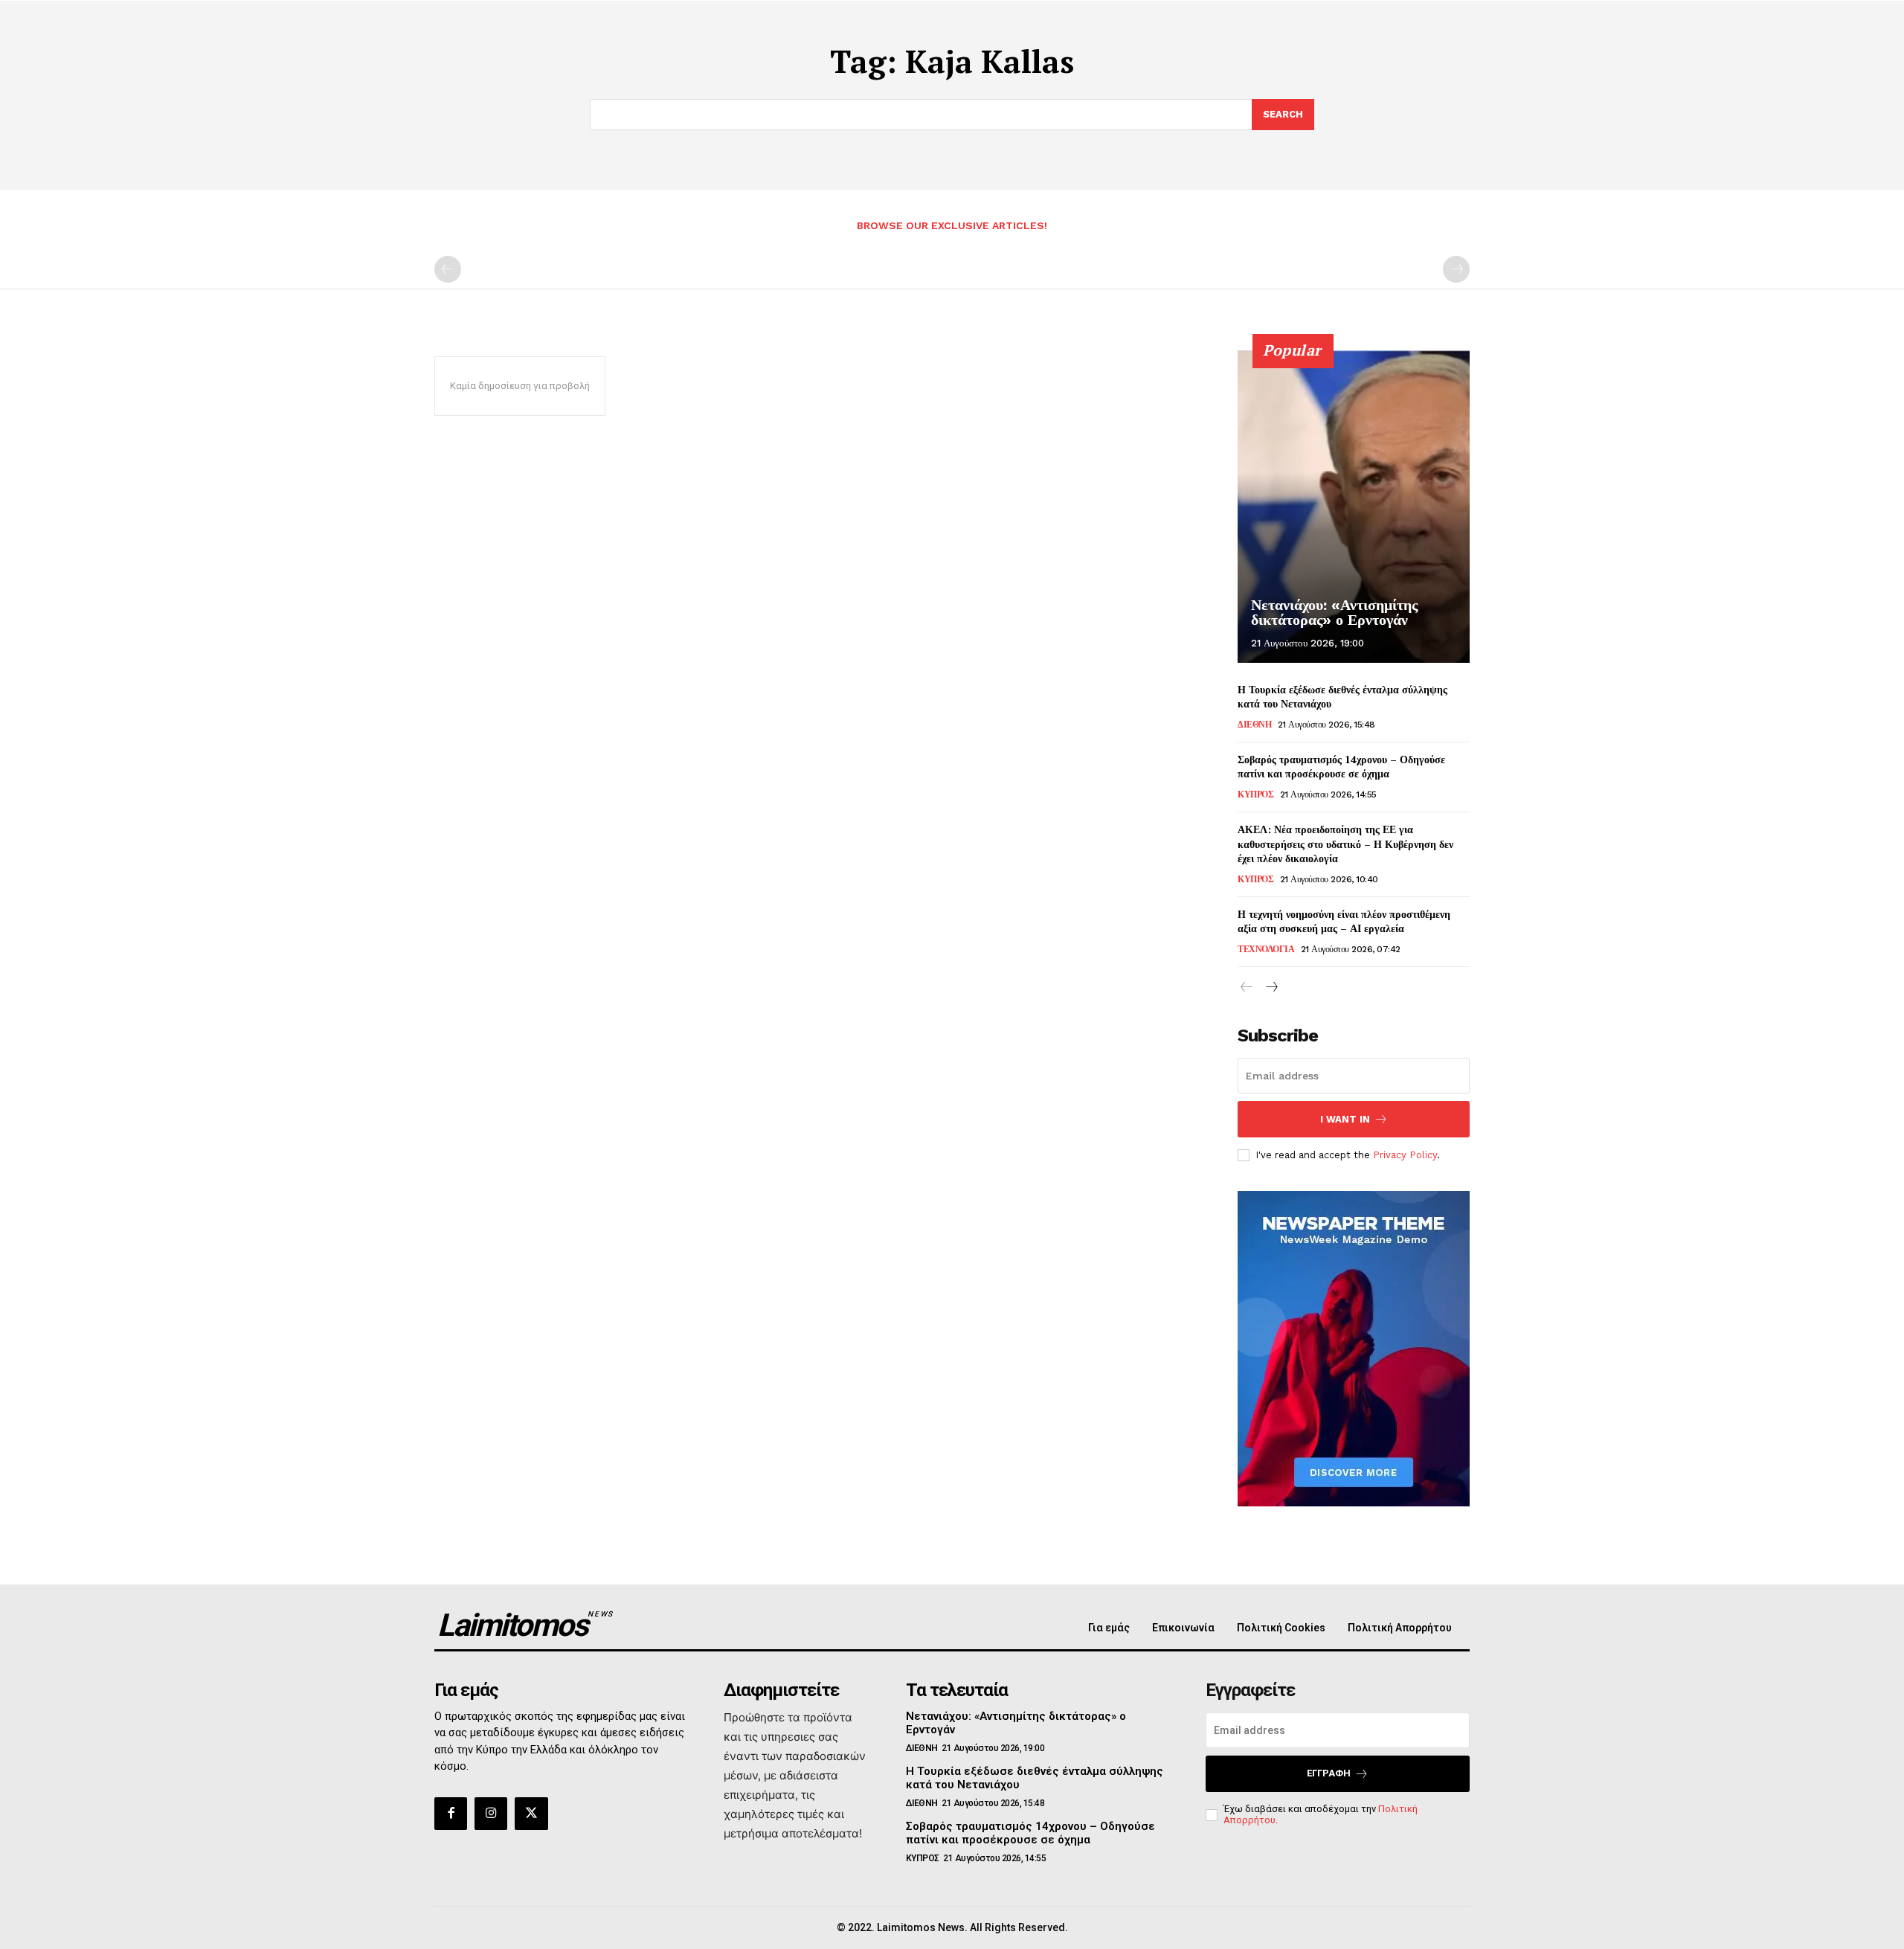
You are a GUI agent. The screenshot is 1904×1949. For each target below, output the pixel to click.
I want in (1345, 1119)
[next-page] (1271, 988)
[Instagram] (491, 1814)
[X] (531, 1814)
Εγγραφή (1329, 1773)
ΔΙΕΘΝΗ (1254, 725)
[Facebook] (451, 1814)
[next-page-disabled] (1456, 269)
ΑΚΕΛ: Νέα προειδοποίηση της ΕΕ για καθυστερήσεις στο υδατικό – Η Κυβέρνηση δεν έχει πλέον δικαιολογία (1345, 844)
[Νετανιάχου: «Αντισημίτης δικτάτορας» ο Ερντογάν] (1354, 507)
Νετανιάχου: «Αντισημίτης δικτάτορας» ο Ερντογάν (1334, 612)
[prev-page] (448, 269)
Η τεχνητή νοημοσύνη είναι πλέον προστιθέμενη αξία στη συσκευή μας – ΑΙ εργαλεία (1344, 921)
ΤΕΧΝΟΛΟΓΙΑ (1266, 949)
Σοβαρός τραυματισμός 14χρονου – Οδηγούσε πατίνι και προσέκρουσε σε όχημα (1341, 767)
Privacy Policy (1405, 1155)
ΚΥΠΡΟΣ (1255, 794)
